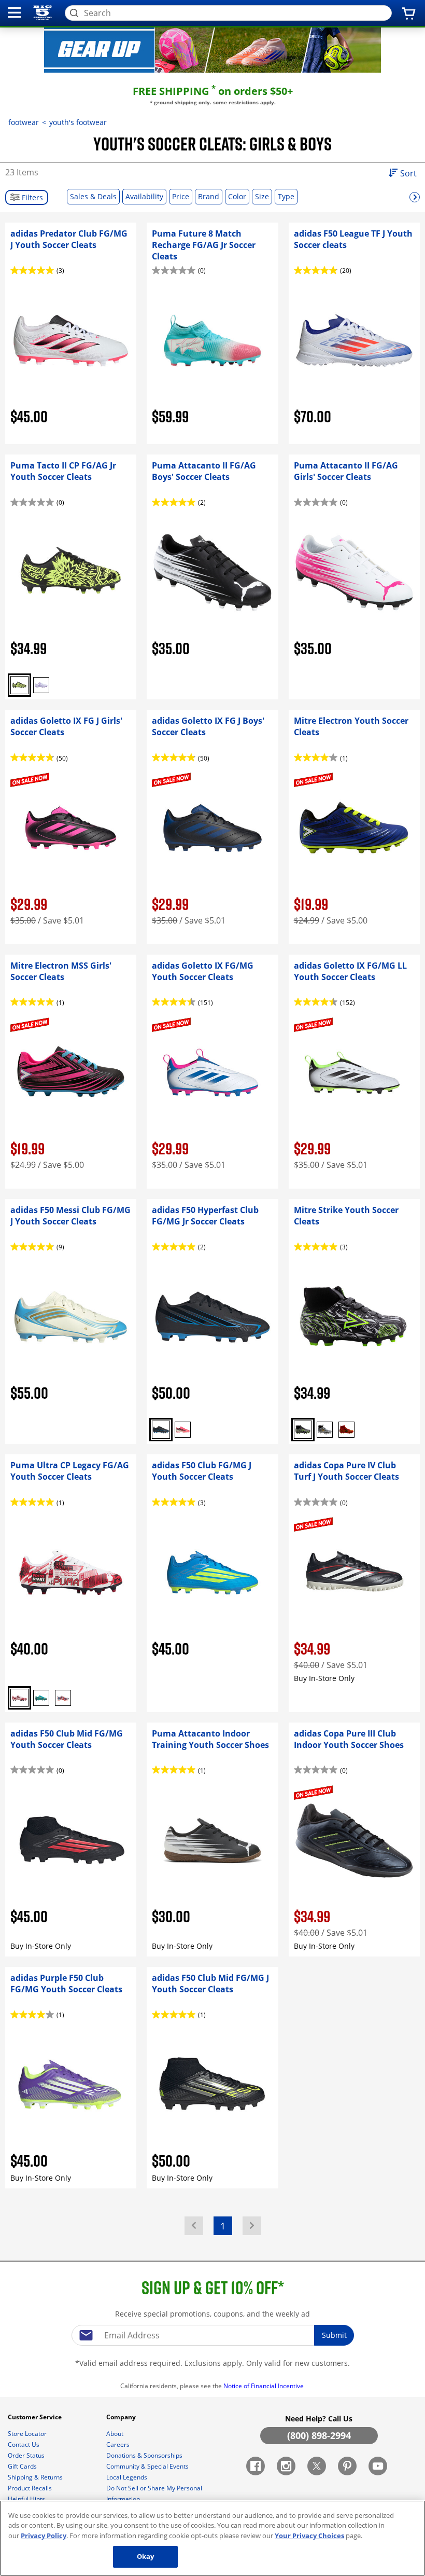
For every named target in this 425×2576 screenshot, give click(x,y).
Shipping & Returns (36, 2477)
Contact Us (24, 2444)
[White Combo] (325, 1430)
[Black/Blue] (161, 1430)
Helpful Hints (27, 2499)
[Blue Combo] (41, 1698)
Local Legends (127, 2477)
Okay (146, 2556)
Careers (119, 2444)
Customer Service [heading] (36, 2417)
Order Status (27, 2455)
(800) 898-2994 (319, 2435)
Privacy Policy (44, 2536)
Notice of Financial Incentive (264, 2386)
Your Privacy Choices (309, 2536)
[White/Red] (19, 1698)
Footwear (24, 122)
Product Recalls (31, 2488)
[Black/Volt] (19, 685)
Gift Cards (23, 2466)
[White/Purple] (41, 685)
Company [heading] (122, 2417)
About (116, 2434)
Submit (334, 2335)
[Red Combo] (346, 1430)
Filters (31, 197)
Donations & (144, 2455)
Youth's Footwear (78, 122)
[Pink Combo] (183, 1430)
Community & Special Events (148, 2466)
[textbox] (212, 2335)
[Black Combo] (303, 1430)
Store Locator (28, 2434)
